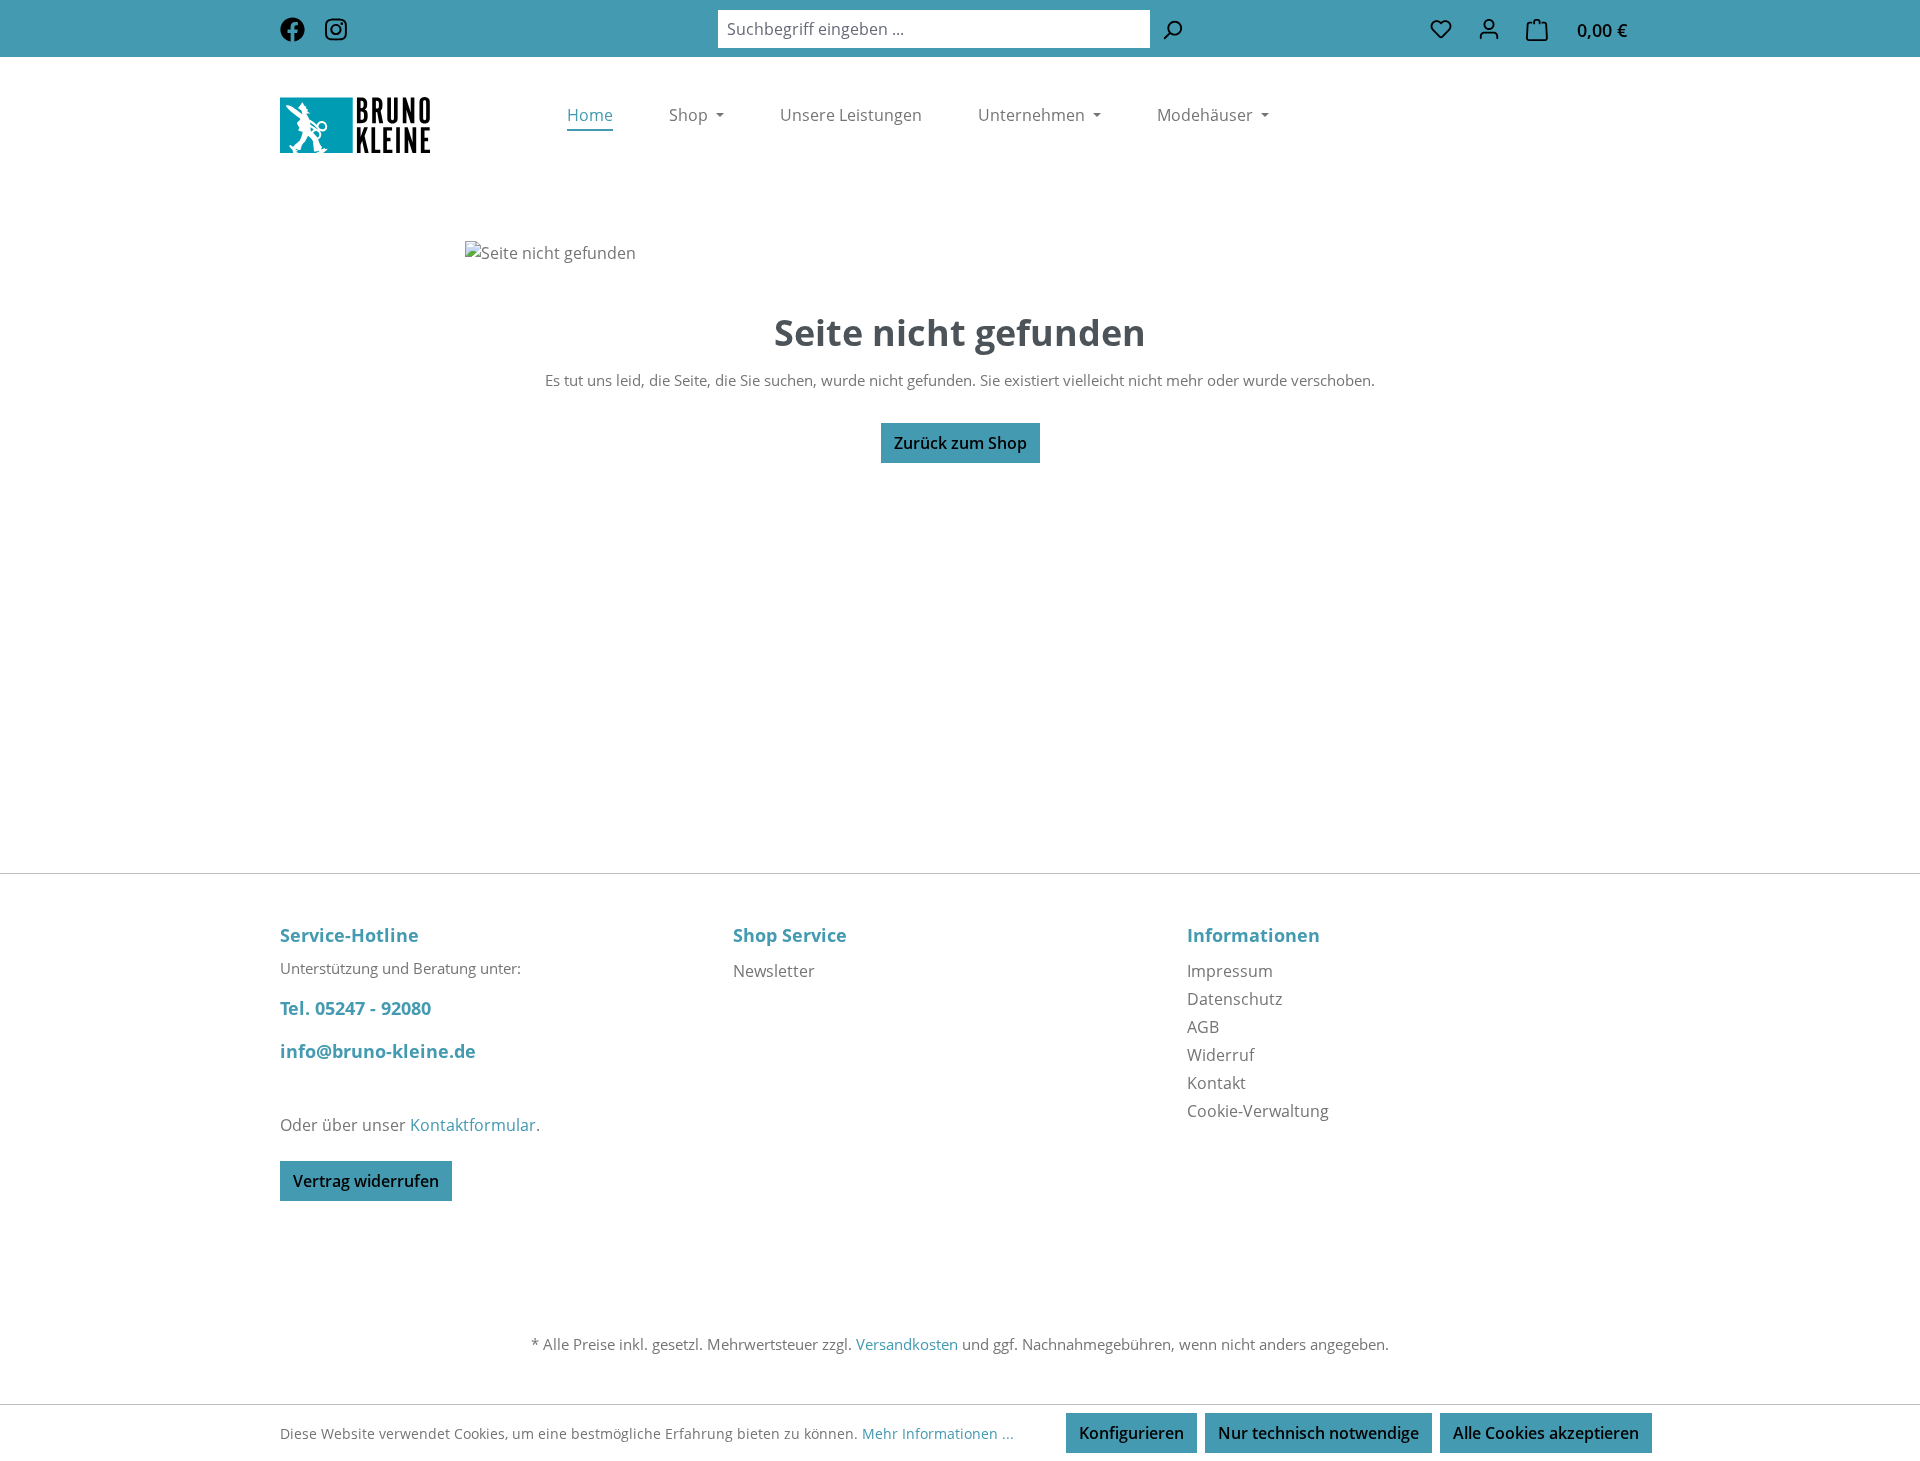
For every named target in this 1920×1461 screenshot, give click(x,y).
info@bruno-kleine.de (378, 1051)
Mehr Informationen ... (938, 1433)
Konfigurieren (1131, 1433)
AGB (1203, 1027)
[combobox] (934, 29)
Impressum (1230, 971)
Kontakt (1216, 1083)
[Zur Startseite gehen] (393, 125)
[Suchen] (1172, 29)
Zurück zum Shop (960, 443)
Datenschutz (1234, 999)
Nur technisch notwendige (1318, 1433)
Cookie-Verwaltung (1258, 1111)
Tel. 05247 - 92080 (355, 1008)
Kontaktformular (473, 1125)
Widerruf (1220, 1055)
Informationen (1253, 935)
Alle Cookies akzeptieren (1546, 1433)
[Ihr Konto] (1489, 28)
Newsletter (774, 971)
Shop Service (790, 935)
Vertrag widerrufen (366, 1181)
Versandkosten (907, 1344)
